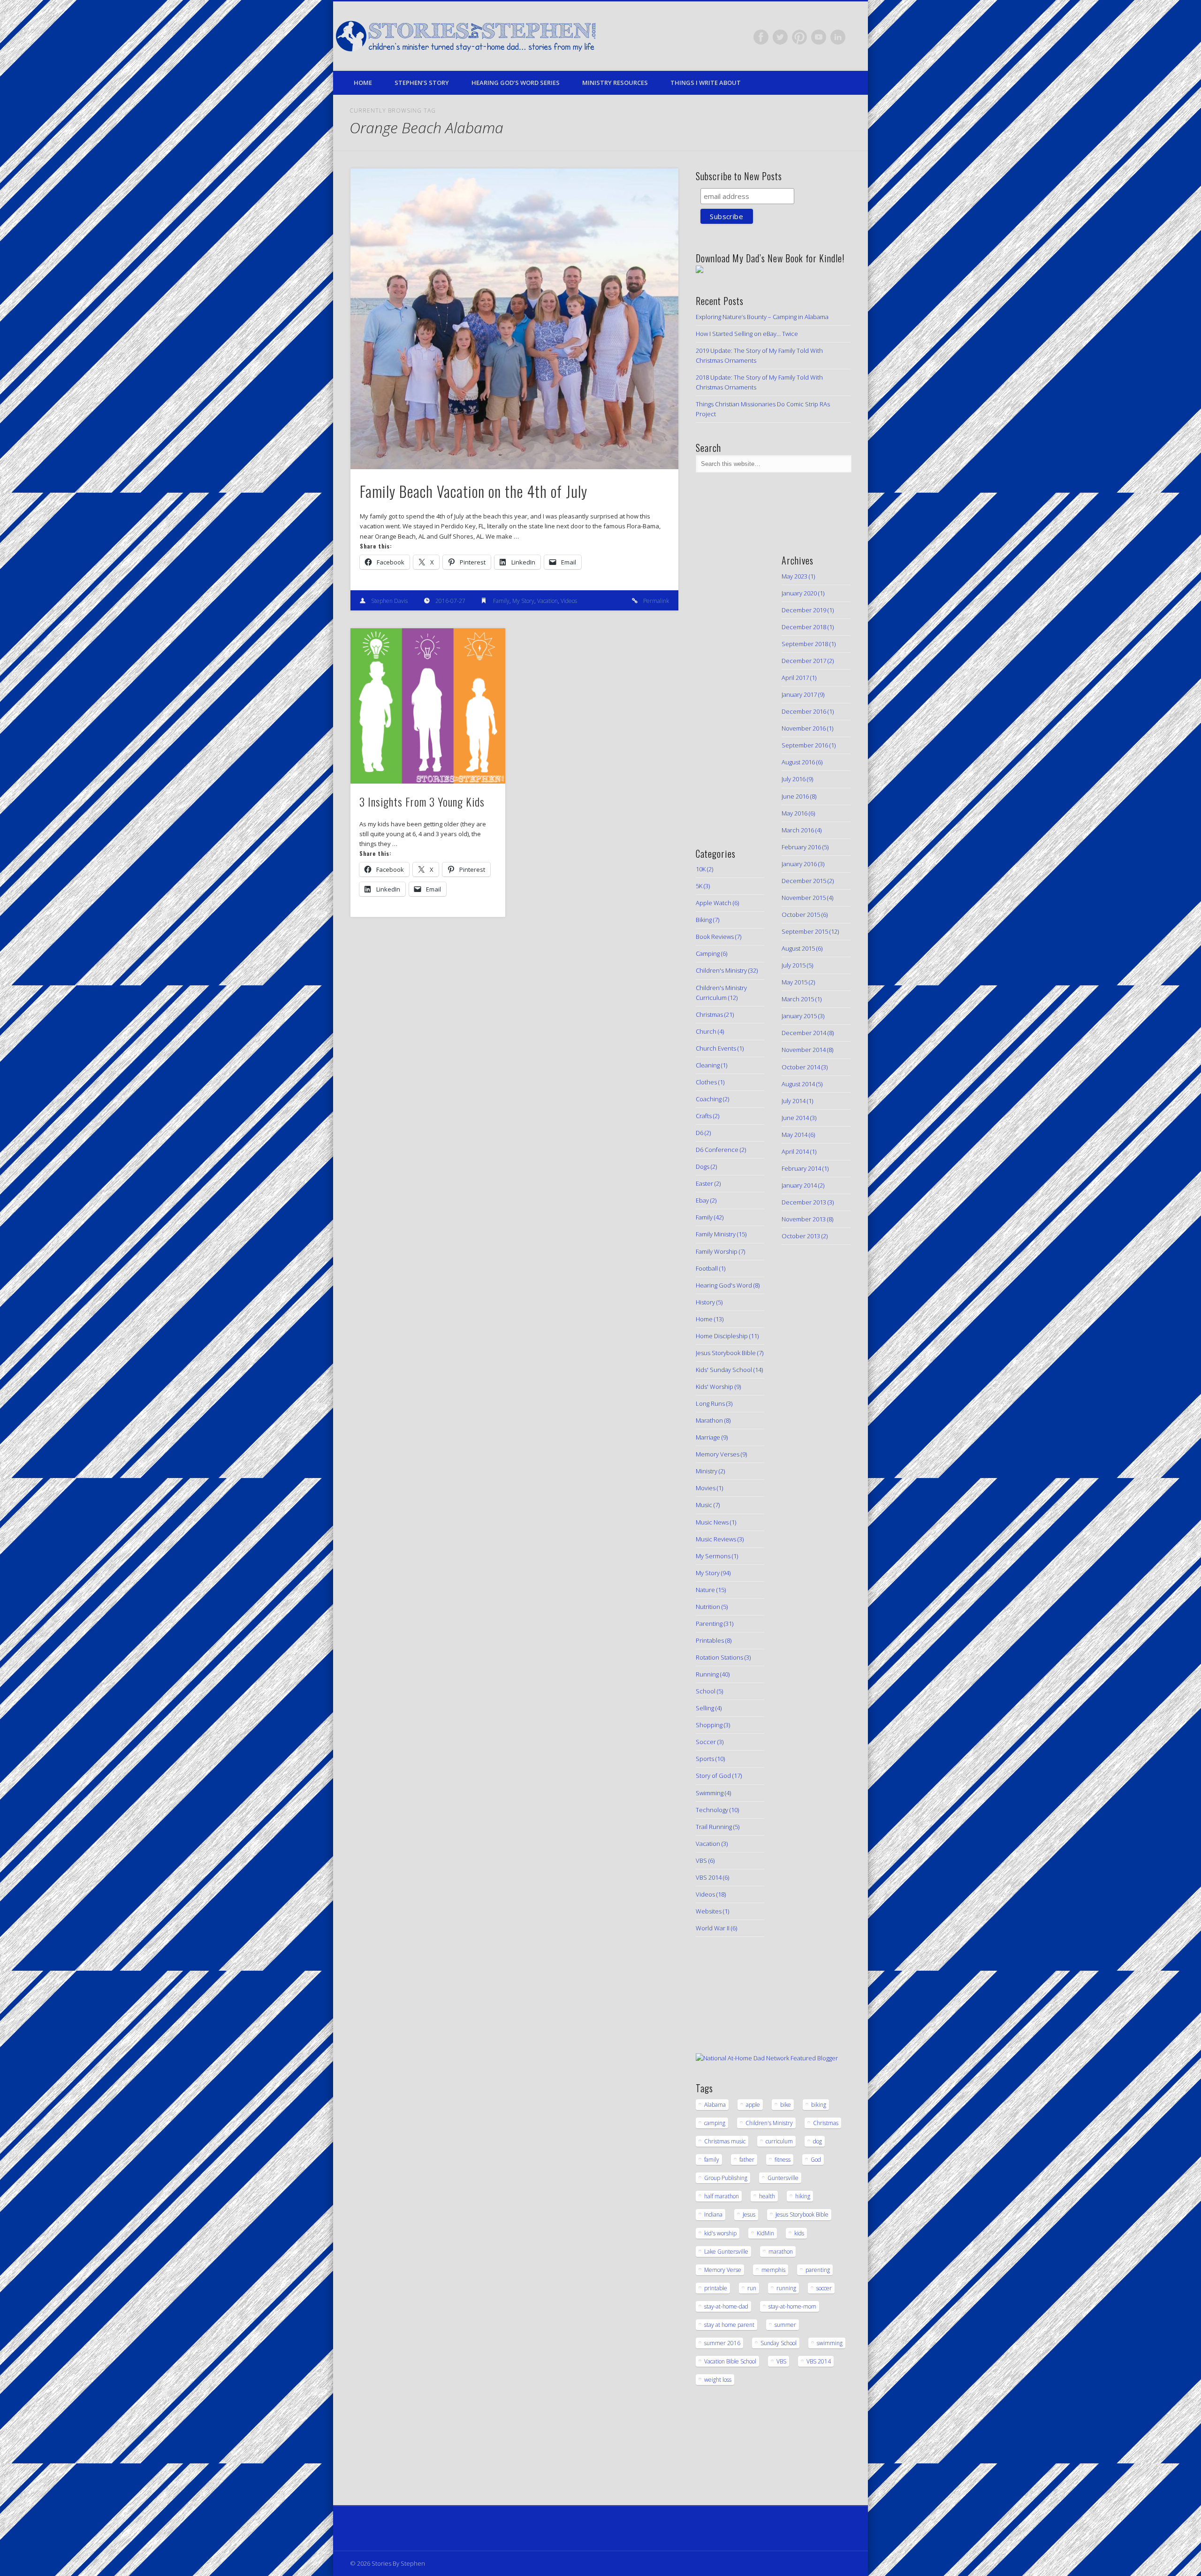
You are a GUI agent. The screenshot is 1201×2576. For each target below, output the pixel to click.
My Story (523, 601)
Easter (704, 1183)
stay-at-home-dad (726, 2306)
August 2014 (798, 1084)
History (705, 1302)
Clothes (706, 1082)
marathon (781, 2252)
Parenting (709, 1623)
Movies (706, 1488)
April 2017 (795, 678)
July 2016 (794, 779)
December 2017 (804, 661)
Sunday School (779, 2343)
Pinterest (799, 37)
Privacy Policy (369, 2528)
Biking (704, 920)
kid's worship (720, 2233)
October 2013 (801, 1236)
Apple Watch (714, 903)
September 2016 (805, 745)
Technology (712, 1810)
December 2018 (804, 627)
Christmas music (725, 2141)
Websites (709, 1911)
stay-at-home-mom (792, 2306)
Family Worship (717, 1251)
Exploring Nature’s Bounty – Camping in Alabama (762, 317)
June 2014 (795, 1118)
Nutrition (708, 1607)
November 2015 (804, 898)
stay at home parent (729, 2325)
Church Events (716, 1048)
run (752, 2288)
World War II (713, 1928)
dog (817, 2141)
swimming (830, 2343)
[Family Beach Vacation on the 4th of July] (514, 319)
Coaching (709, 1099)
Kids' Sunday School (724, 1370)
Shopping (709, 1725)
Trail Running (714, 1827)
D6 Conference (717, 1150)
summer (785, 2325)
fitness (783, 2160)
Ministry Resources (615, 83)
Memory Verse (723, 2270)
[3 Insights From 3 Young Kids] (428, 706)
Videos (569, 601)
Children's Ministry (721, 970)
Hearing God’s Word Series (516, 83)
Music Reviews (716, 1539)
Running (707, 1674)
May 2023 (794, 576)
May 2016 (794, 813)
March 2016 (798, 830)
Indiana (713, 2214)
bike (786, 2105)
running (786, 2288)
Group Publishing (726, 2178)
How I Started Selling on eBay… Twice (747, 334)
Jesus (749, 2214)
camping (715, 2123)
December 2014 (804, 1033)
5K (699, 886)
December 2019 (804, 610)
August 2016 (798, 762)
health (767, 2196)
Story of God (713, 1776)
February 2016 (801, 847)
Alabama (715, 2105)
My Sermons (713, 1556)
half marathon (722, 2196)
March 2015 (798, 999)
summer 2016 (722, 2343)
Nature (705, 1590)
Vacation (547, 601)
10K (701, 869)
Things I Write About (706, 83)
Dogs (703, 1166)
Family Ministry (716, 1234)
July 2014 (794, 1101)
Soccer (706, 1742)
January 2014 (799, 1185)
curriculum (779, 2141)
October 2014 (801, 1067)
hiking (803, 2196)
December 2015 (804, 881)
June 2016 (795, 796)
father (747, 2160)
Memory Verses (718, 1454)
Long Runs (710, 1403)
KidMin (765, 2233)
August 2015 (798, 948)
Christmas (709, 1014)
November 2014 (804, 1050)
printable (716, 2288)
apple (753, 2105)
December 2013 (804, 1202)
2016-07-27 (450, 601)
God (816, 2160)
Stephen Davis (389, 601)
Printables (710, 1640)
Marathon (709, 1420)
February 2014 (801, 1168)
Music (704, 1505)
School (706, 1691)
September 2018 (805, 644)
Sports (705, 1759)
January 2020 (799, 593)
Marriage (708, 1437)
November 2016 (804, 728)
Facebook (761, 37)
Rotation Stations (719, 1657)
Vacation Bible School (730, 2361)
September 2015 (805, 931)
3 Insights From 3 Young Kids (422, 801)
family (712, 2160)
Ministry (707, 1471)
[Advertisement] (724, 685)
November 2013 (804, 1219)
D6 (699, 1133)
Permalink (656, 601)
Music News (712, 1522)
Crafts (704, 1116)
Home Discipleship (722, 1336)
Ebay (702, 1200)
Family (501, 601)
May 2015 (794, 982)
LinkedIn (838, 37)
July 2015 (794, 965)
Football (707, 1268)
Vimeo (819, 37)
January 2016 (799, 864)
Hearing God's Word (724, 1285)
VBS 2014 (709, 1877)
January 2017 (799, 694)
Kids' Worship (715, 1387)
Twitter (780, 37)
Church (706, 1031)
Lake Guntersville (726, 2252)
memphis (773, 2270)
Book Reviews (715, 937)
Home (363, 83)
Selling (705, 1708)
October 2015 (801, 915)
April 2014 (795, 1151)
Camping (708, 953)
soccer (824, 2288)
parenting (818, 2270)
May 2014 (794, 1135)
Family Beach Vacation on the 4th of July (474, 491)
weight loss (718, 2380)
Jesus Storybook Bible (726, 1353)
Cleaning (708, 1065)
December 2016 (804, 711)
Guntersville (783, 2178)
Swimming (710, 1793)
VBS (701, 1860)
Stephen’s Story (422, 83)
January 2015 (799, 1016)
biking (819, 2105)
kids (799, 2233)
